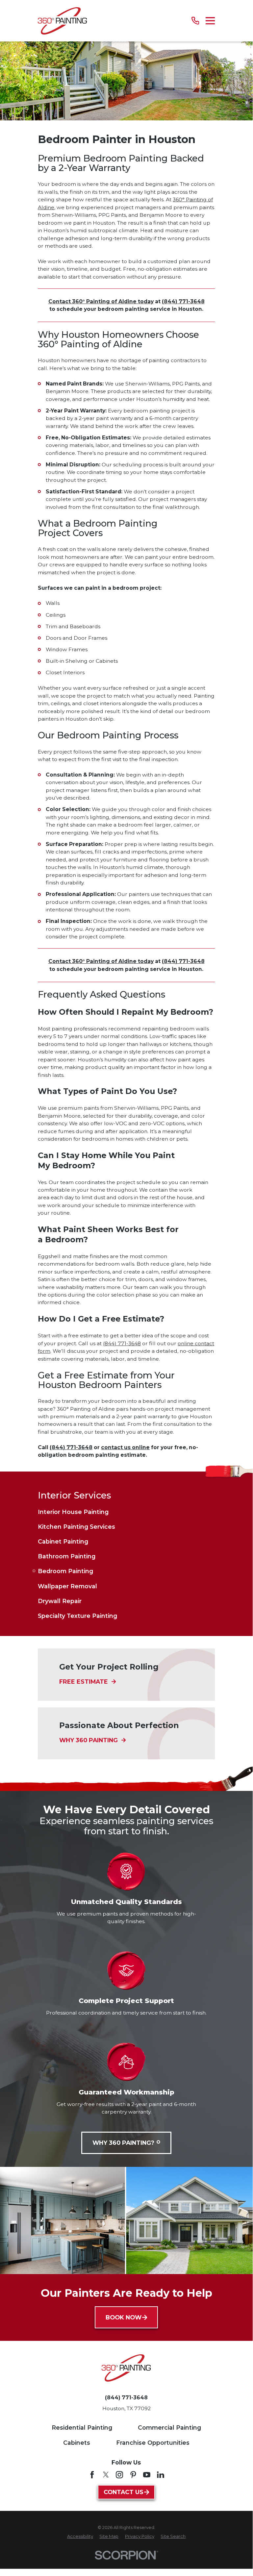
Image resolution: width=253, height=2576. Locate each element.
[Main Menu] (210, 21)
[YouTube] (147, 2475)
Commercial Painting (169, 2427)
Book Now (124, 2317)
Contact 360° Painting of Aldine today (101, 301)
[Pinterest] (133, 2475)
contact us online (125, 1447)
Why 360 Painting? (123, 2143)
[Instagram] (119, 2475)
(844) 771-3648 (183, 301)
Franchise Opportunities (153, 2443)
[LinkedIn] (161, 2475)
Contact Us (124, 2492)
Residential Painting (82, 2427)
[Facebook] (92, 2475)
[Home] (62, 21)
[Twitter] (106, 2475)
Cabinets (77, 2443)
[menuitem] (126, 1512)
